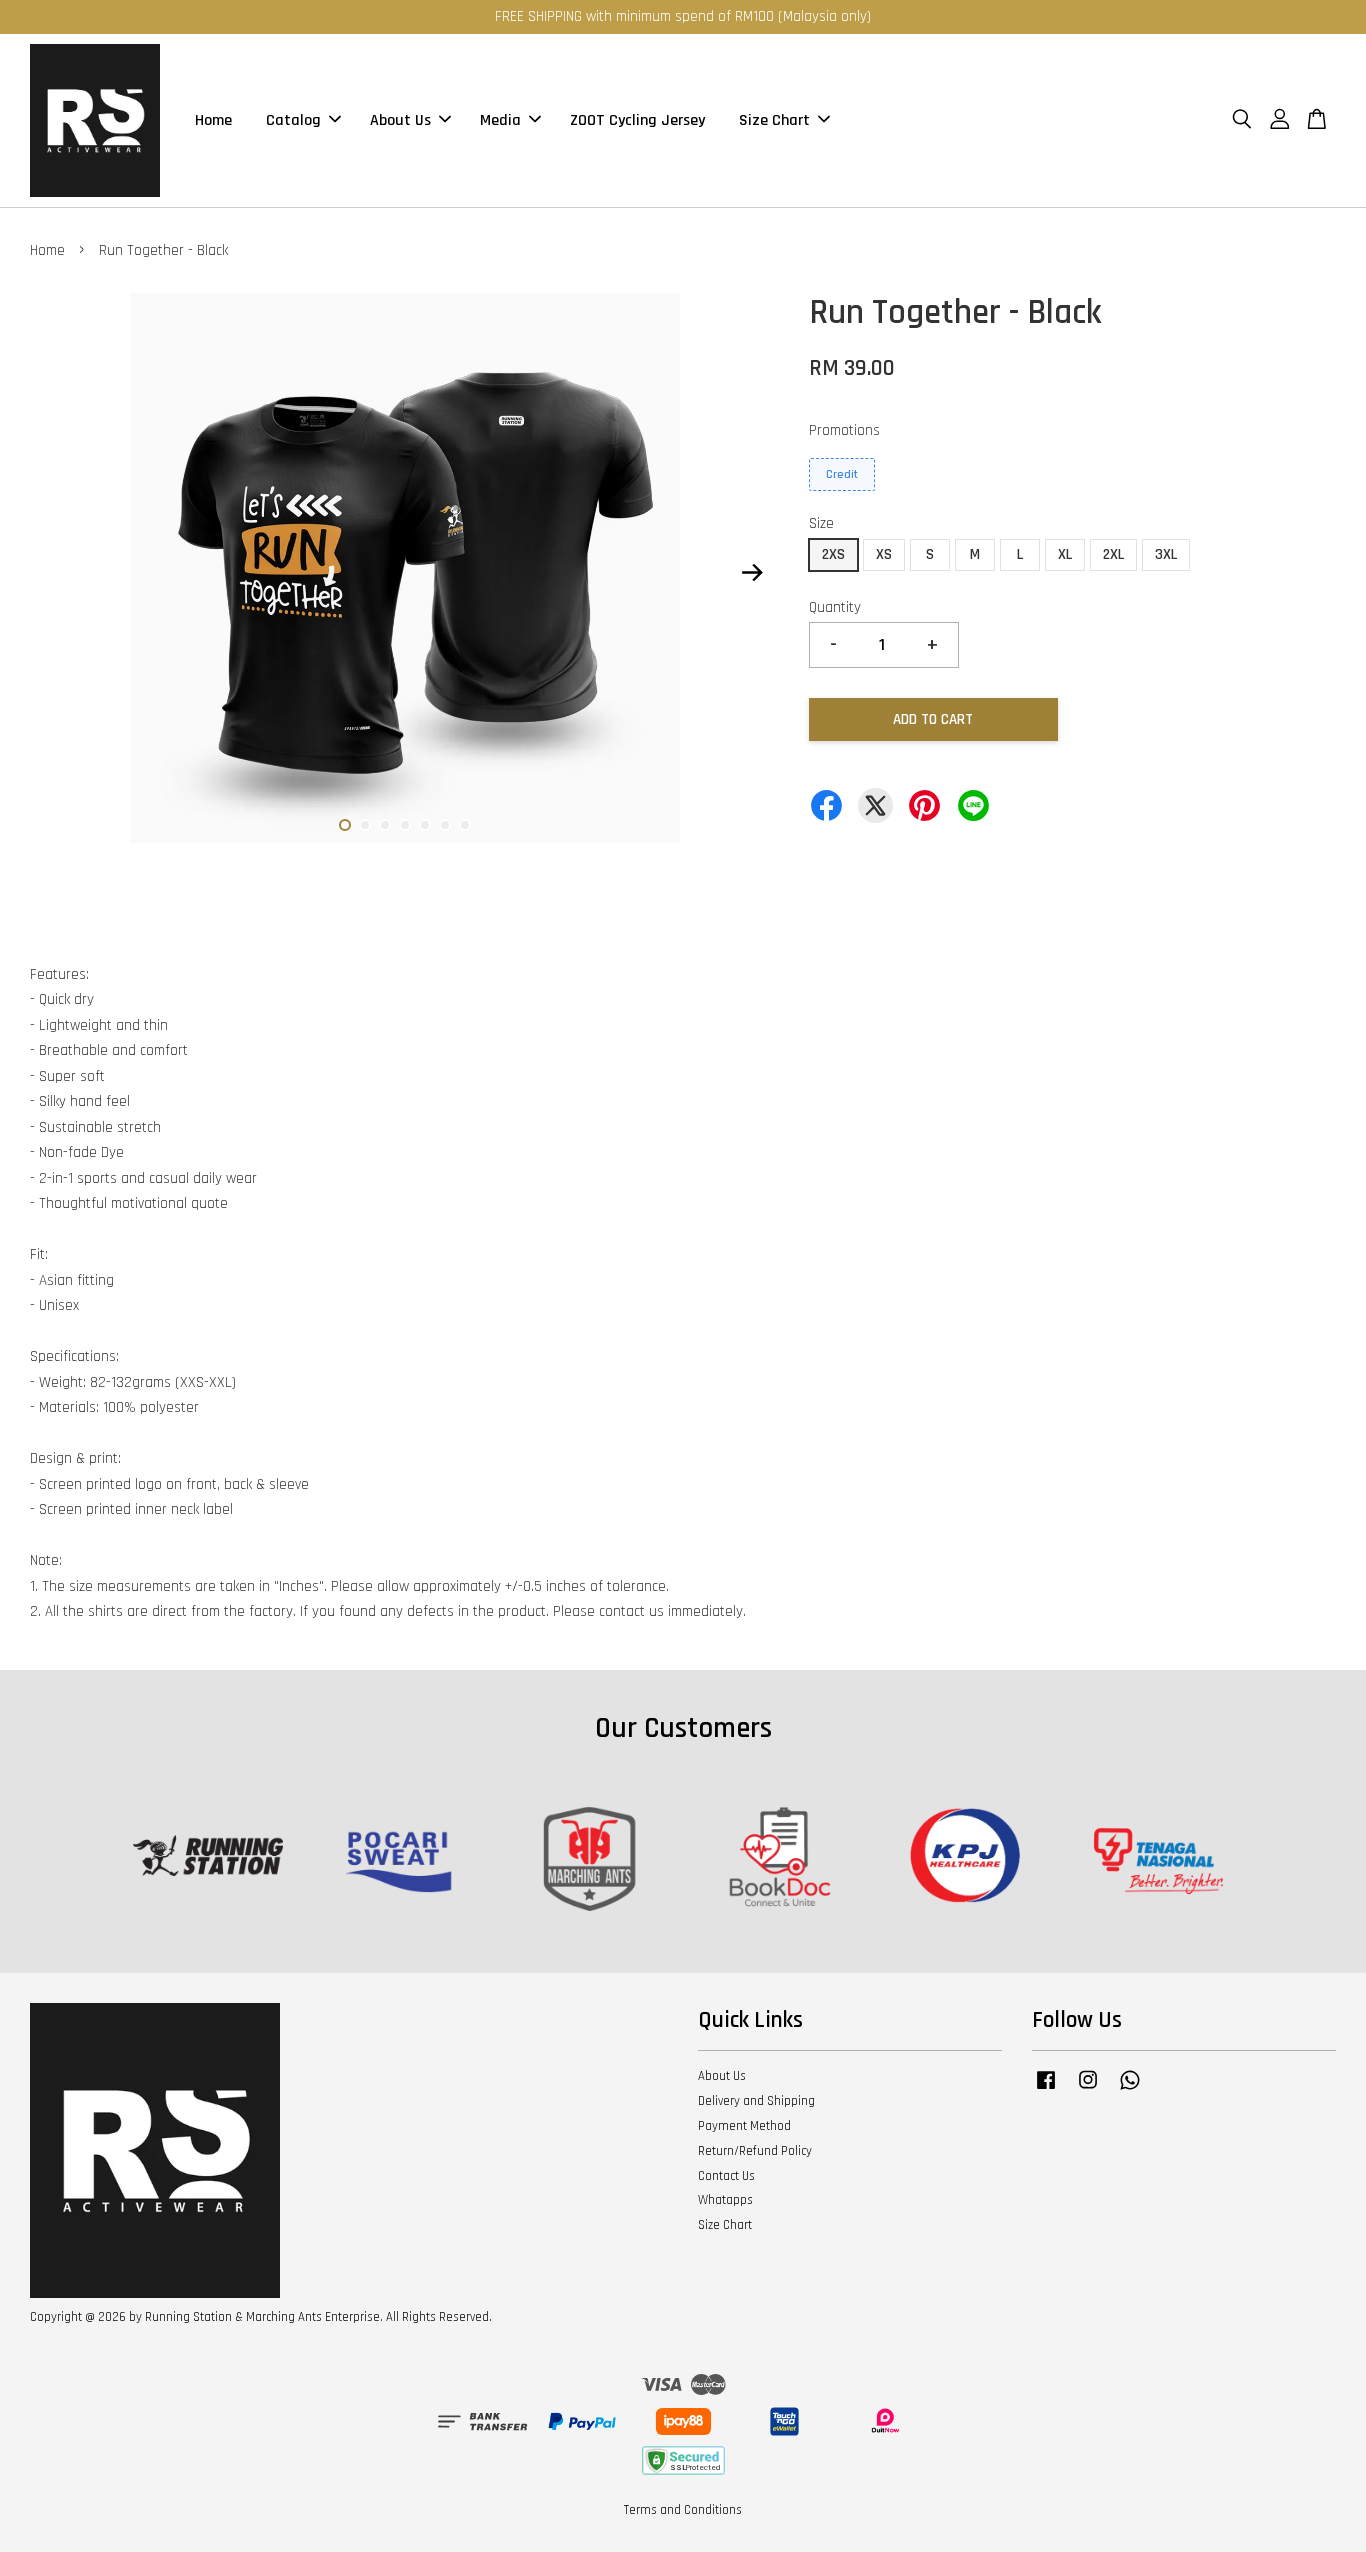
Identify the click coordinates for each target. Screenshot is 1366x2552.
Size (821, 523)
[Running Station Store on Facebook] (1046, 2090)
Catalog (293, 120)
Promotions (844, 430)
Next (752, 573)
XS (884, 554)
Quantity (835, 607)
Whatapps (725, 2200)
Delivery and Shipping (756, 2101)
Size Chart (774, 120)
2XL (1113, 554)
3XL (1166, 554)
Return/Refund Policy (755, 2151)
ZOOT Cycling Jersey (637, 120)
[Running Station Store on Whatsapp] (1130, 2090)
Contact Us (726, 2176)
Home (213, 120)
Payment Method (744, 2126)
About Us (400, 120)
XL (1065, 554)
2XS (833, 554)
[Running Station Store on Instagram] (1088, 2090)
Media (500, 120)
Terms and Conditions (683, 2510)
